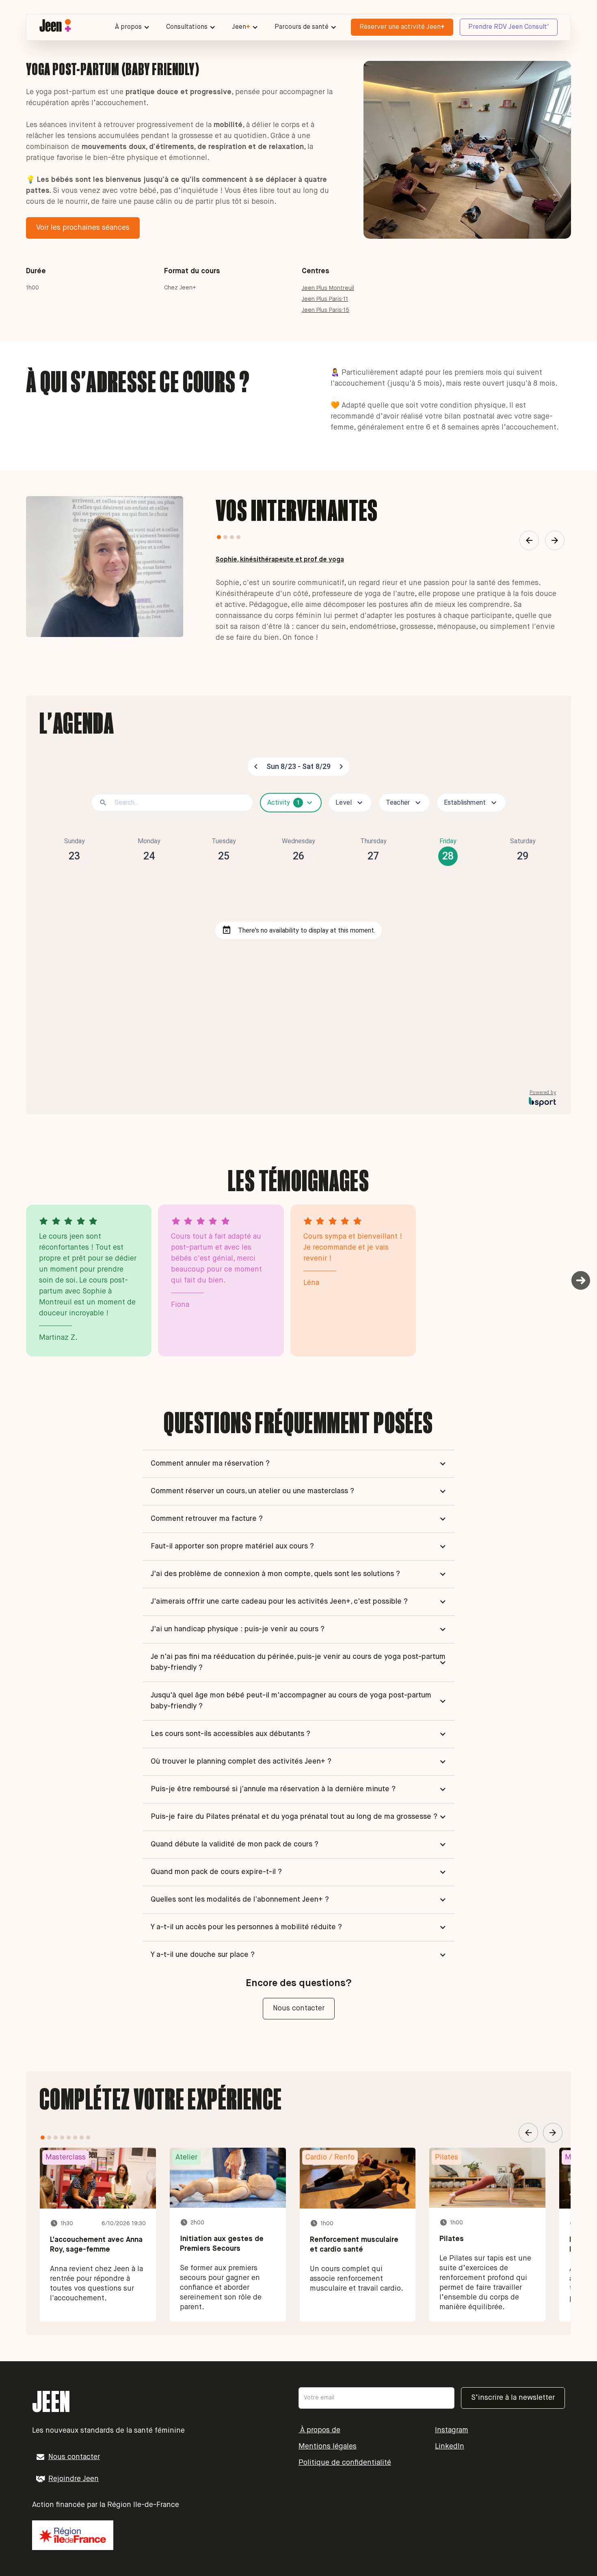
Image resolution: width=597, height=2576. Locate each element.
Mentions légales (328, 2446)
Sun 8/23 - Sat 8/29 (299, 766)
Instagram (452, 2430)
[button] (132, 27)
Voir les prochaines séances (83, 228)
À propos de (319, 2430)
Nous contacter (299, 2008)
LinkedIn (450, 2446)
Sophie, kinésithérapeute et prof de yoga (280, 560)
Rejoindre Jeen (74, 2479)
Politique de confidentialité (345, 2463)
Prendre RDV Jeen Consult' (509, 27)
